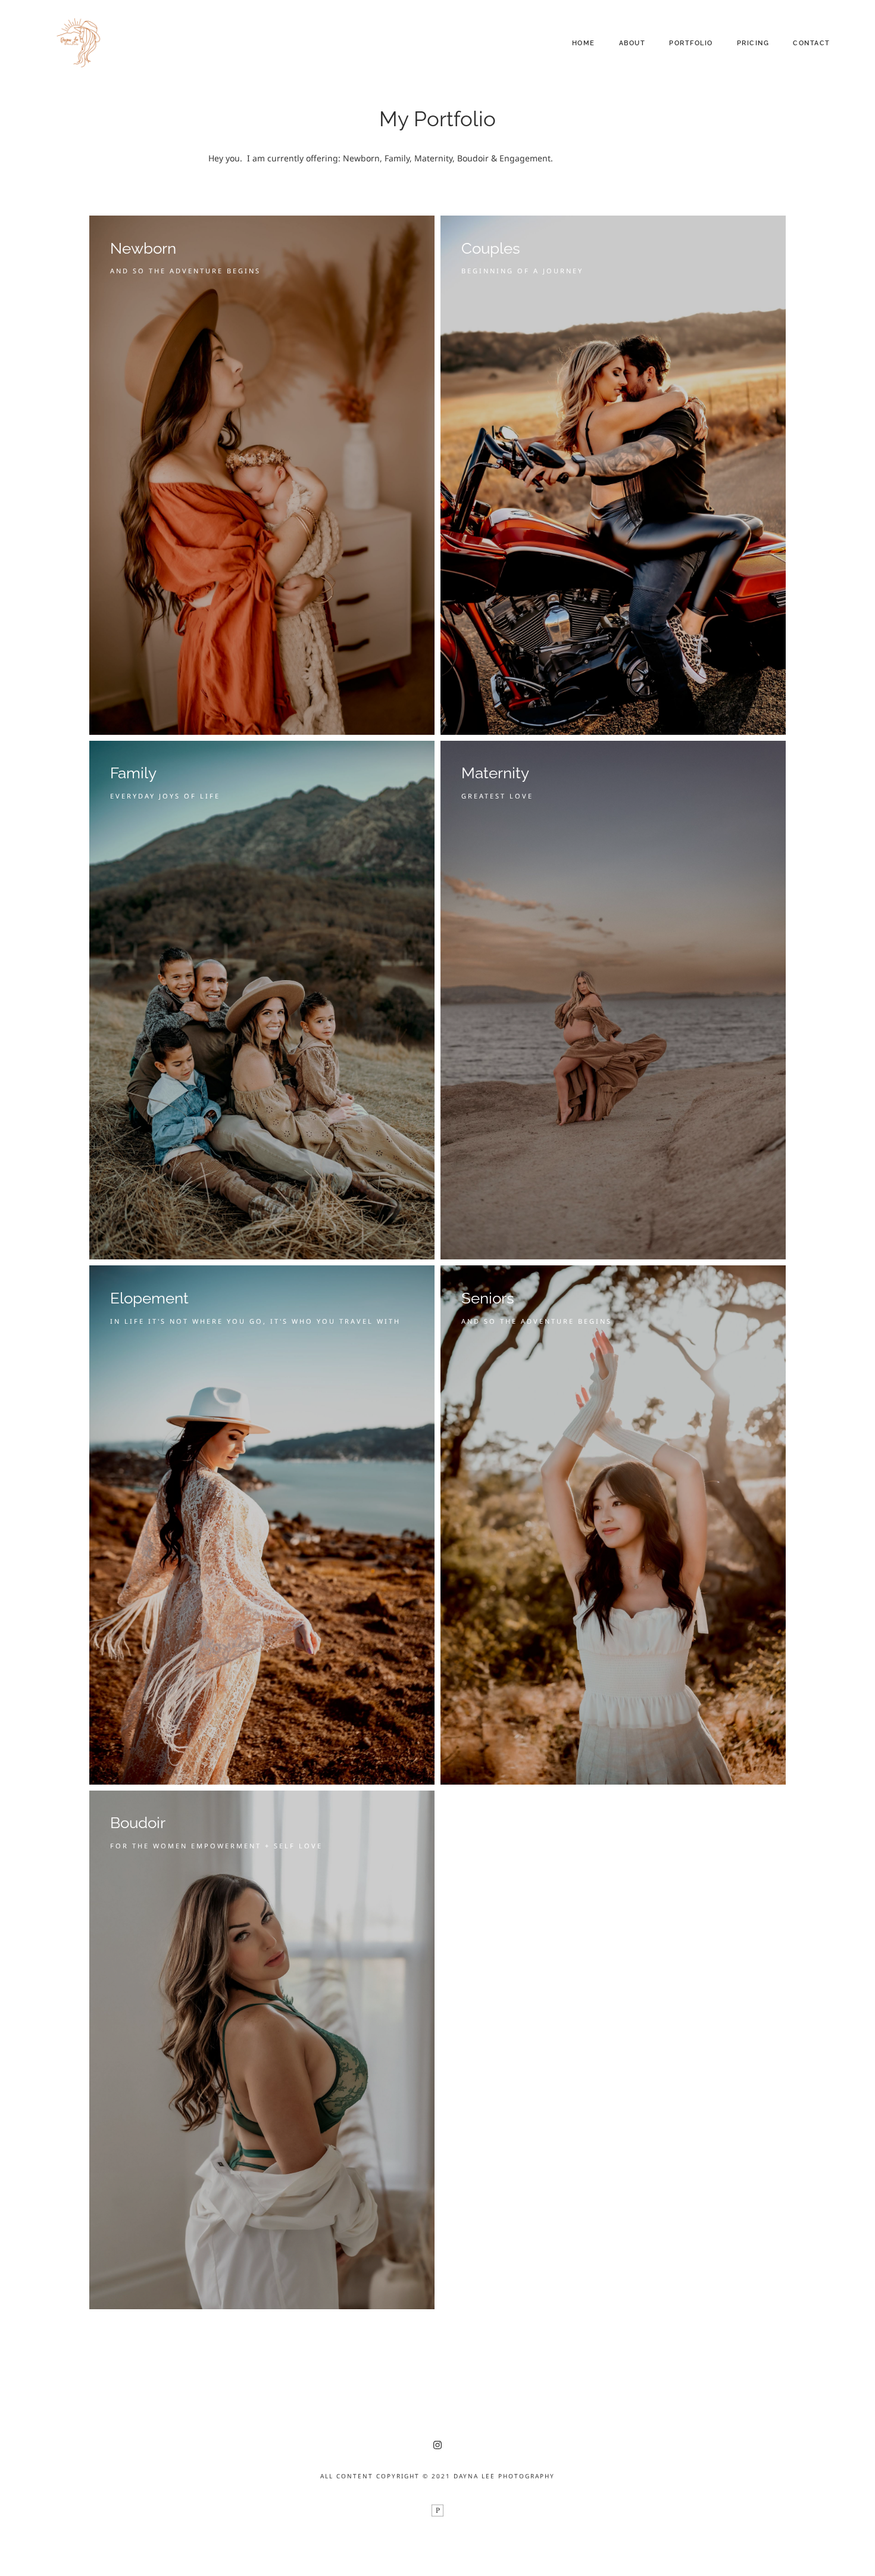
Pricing (753, 43)
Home (584, 43)
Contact (812, 43)
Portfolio (691, 43)
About (632, 43)
